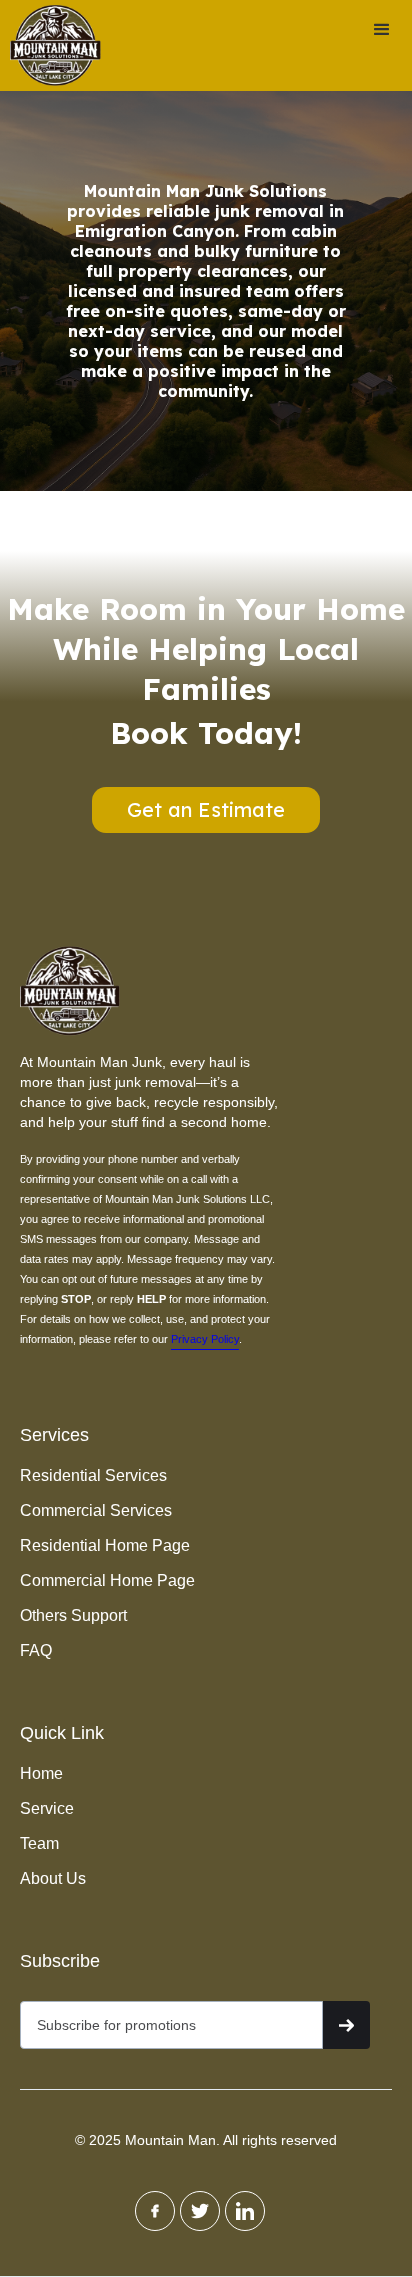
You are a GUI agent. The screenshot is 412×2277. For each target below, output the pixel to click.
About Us (53, 1878)
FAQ (36, 1650)
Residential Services (93, 1475)
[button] (382, 30)
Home (41, 1773)
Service (47, 1808)
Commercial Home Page (107, 1580)
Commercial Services (96, 1510)
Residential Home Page (105, 1545)
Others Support (73, 1615)
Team (39, 1843)
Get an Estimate (206, 809)
